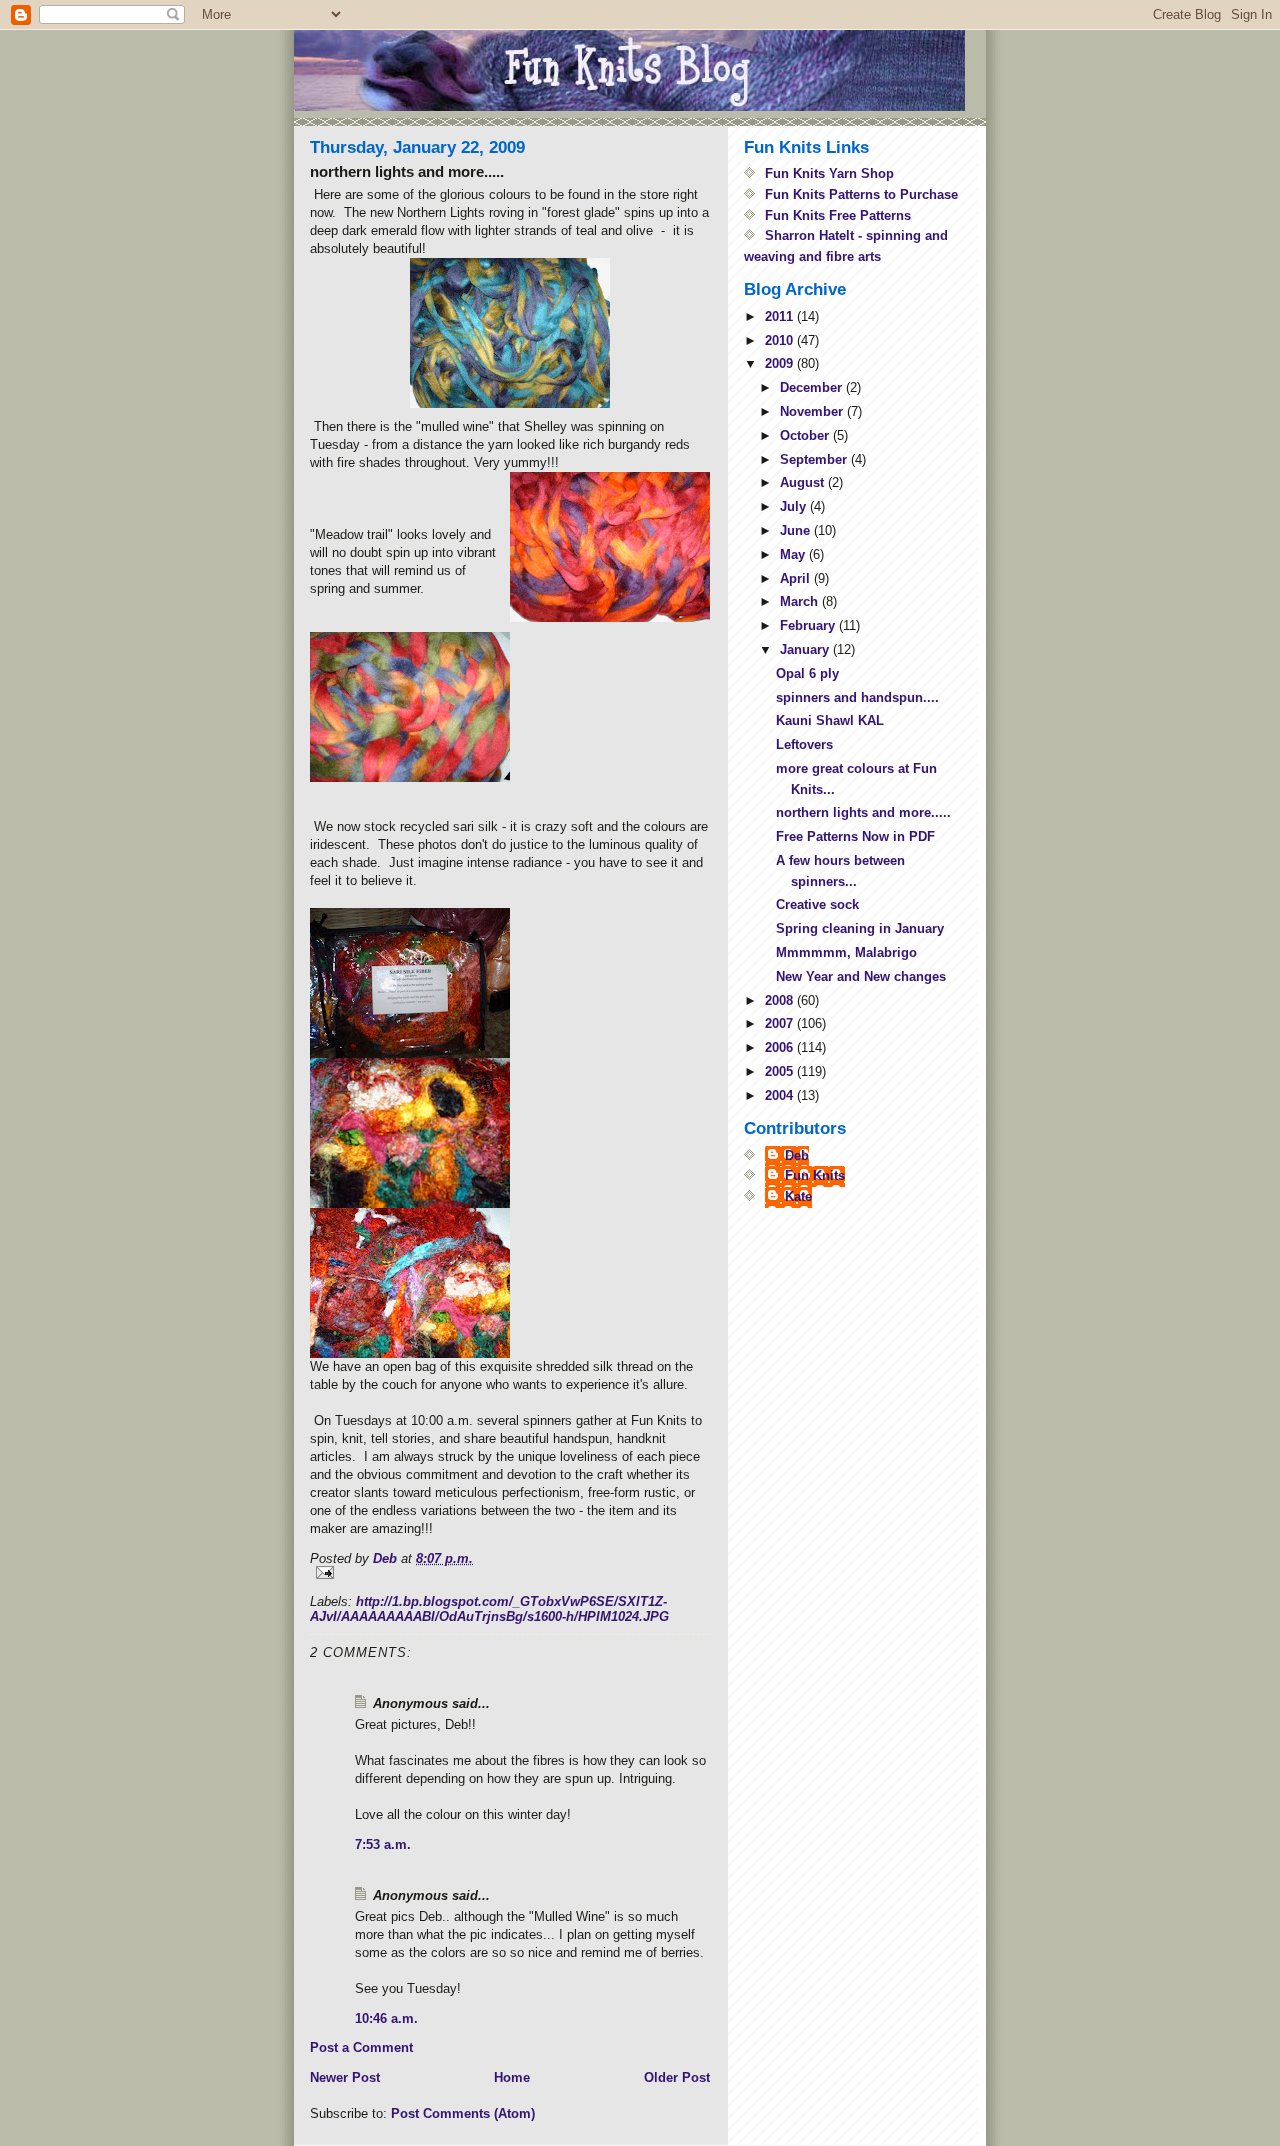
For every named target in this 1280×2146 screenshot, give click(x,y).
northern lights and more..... (863, 812)
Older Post (677, 2077)
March (801, 601)
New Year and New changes (861, 976)
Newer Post (345, 2077)
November (813, 411)
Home (512, 2077)
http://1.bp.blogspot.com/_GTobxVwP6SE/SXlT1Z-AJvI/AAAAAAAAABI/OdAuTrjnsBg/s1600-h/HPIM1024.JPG (489, 1609)
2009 (781, 363)
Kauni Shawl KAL (830, 720)
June (797, 530)
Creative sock (817, 904)
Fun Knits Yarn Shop (829, 173)
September (815, 459)
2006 (781, 1047)
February (809, 625)
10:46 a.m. (386, 2018)
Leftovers (804, 744)
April (797, 578)
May (794, 554)
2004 (781, 1095)
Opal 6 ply (807, 673)
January (806, 649)
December (813, 387)
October (806, 435)
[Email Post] (510, 1572)
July (795, 506)
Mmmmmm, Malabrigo (846, 952)
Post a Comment (361, 2047)
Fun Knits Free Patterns (838, 215)
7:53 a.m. (383, 1844)
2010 (781, 340)
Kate (798, 1196)
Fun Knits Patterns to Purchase (861, 194)
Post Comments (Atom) (463, 2113)
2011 (781, 316)
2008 (781, 1000)
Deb (797, 1155)
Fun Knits (815, 1175)
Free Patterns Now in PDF (855, 836)
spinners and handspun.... (857, 697)
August (804, 482)
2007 (781, 1023)
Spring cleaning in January (860, 928)
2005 (781, 1071)
